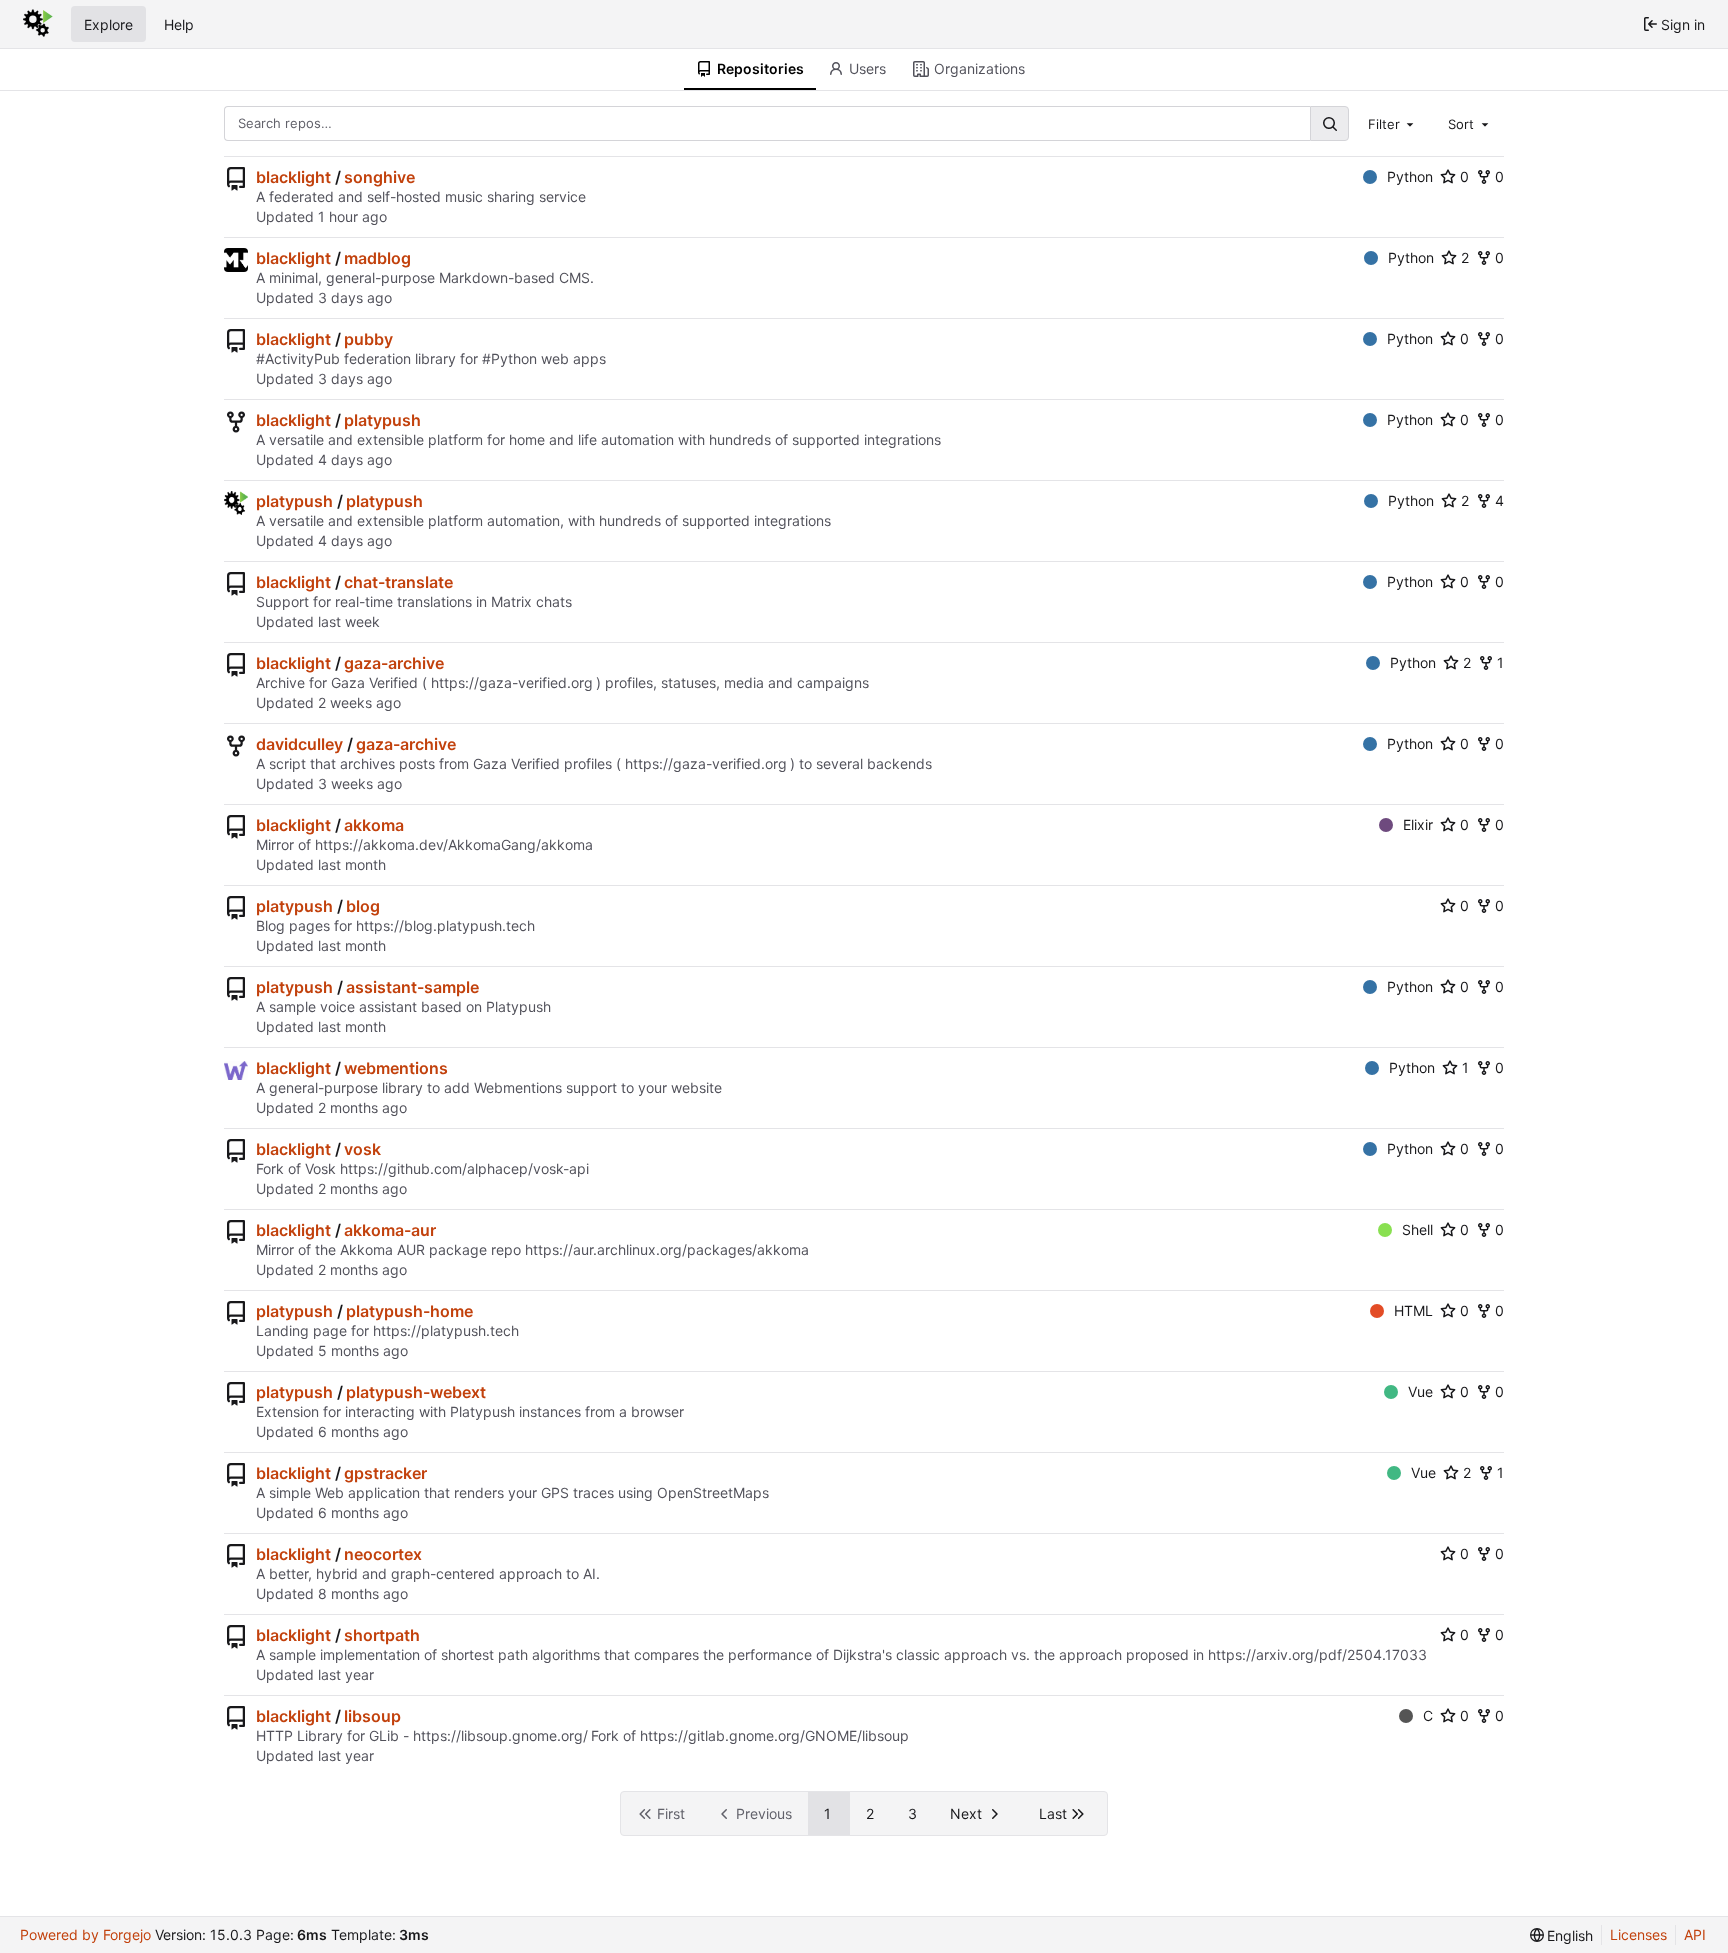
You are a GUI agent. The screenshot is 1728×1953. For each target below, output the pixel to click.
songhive (379, 177)
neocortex (383, 1554)
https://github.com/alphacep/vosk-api (464, 1168)
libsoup (372, 1716)
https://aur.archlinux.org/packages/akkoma (667, 1249)
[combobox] (1393, 123)
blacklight (293, 177)
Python (1410, 176)
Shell (1417, 1229)
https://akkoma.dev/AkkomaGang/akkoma (454, 844)
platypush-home (409, 1311)
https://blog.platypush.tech (445, 925)
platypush (382, 420)
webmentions (396, 1068)
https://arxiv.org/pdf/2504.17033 (1317, 1654)
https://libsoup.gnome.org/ (500, 1735)
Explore (108, 24)
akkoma (374, 825)
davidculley (299, 744)
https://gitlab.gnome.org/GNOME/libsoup (774, 1735)
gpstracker (385, 1473)
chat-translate (398, 582)
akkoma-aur (390, 1230)
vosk (362, 1149)
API (1695, 1934)
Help (179, 24)
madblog (377, 258)
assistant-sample (412, 987)
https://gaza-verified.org (512, 682)
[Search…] (1329, 123)
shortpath (382, 1635)
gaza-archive (394, 663)
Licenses (1638, 1934)
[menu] (1562, 1935)
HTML (1413, 1310)
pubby (368, 339)
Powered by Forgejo (85, 1934)
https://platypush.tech (446, 1330)
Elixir (1418, 824)
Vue (1420, 1391)
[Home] (38, 24)
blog (363, 906)
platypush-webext (416, 1392)
